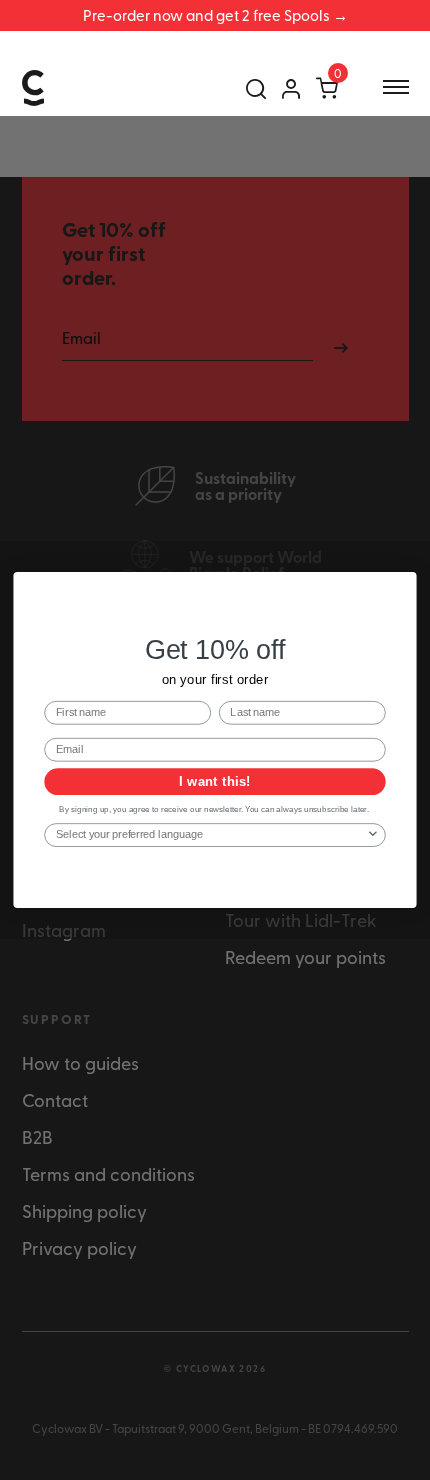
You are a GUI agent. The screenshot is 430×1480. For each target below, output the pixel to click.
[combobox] (211, 835)
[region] (215, 15)
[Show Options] (372, 835)
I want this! (215, 781)
